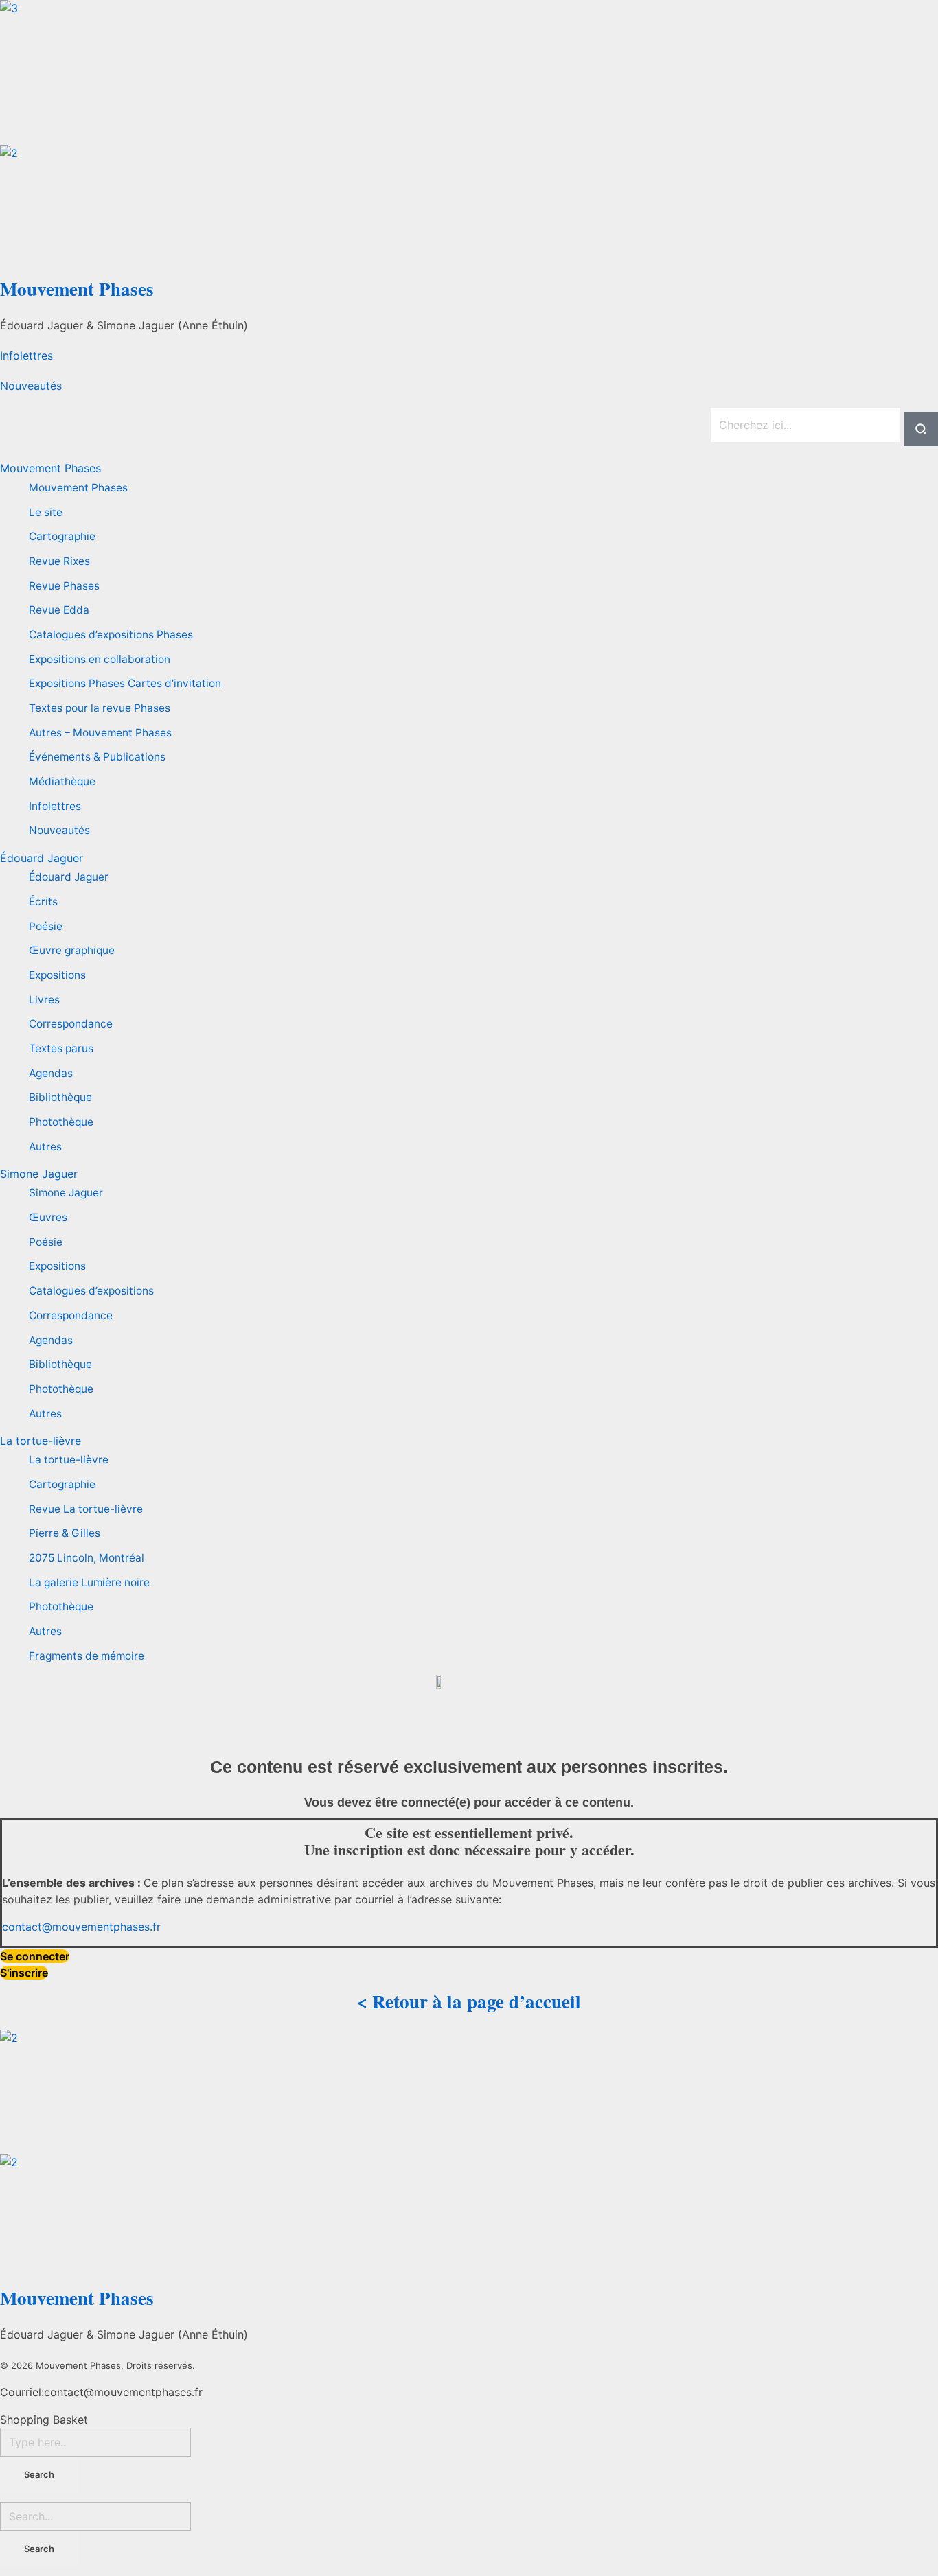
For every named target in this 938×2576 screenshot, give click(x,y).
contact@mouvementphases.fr (81, 1927)
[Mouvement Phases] (469, 72)
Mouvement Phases (77, 289)
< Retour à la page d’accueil (469, 2001)
